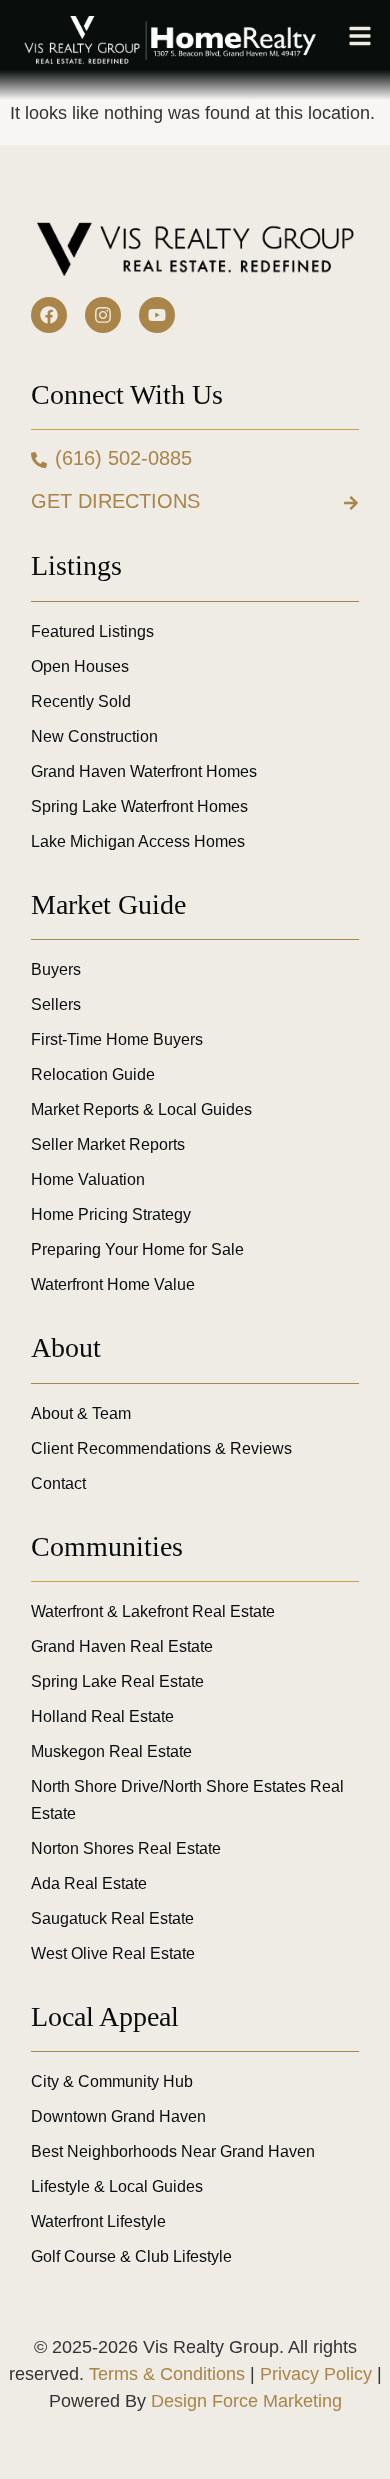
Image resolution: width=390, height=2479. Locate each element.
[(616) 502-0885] (39, 460)
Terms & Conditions (167, 2374)
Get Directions (115, 501)
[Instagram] (103, 315)
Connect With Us (127, 394)
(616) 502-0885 (123, 458)
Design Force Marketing (246, 2401)
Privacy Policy (316, 2374)
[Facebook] (49, 315)
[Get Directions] (351, 503)
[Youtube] (157, 315)
